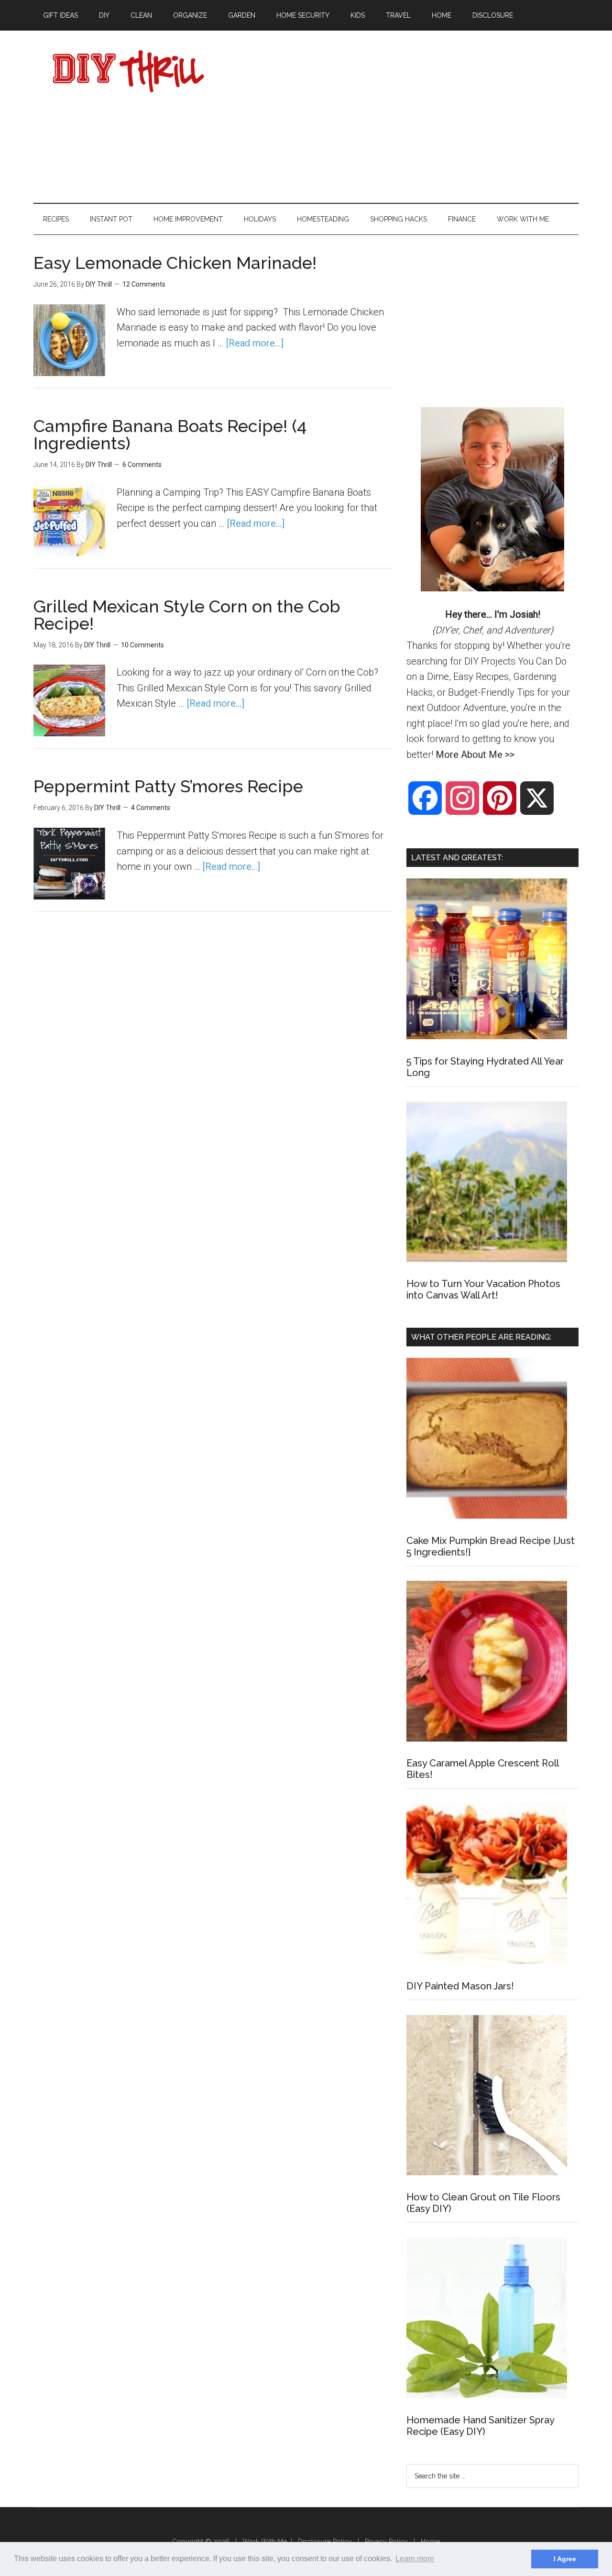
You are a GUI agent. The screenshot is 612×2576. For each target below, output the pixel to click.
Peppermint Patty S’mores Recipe (168, 786)
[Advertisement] (404, 117)
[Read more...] (255, 343)
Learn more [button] (415, 2559)
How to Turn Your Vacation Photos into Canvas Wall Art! (483, 1289)
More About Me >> (475, 755)
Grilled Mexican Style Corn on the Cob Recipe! (187, 615)
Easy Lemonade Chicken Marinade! (175, 263)
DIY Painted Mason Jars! (460, 1986)
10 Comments (142, 645)
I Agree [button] (565, 2559)
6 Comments (142, 465)
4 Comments (151, 808)
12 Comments (144, 284)
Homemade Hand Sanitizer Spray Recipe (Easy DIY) (480, 2426)
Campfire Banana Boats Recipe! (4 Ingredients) (170, 434)
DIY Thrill (124, 71)
